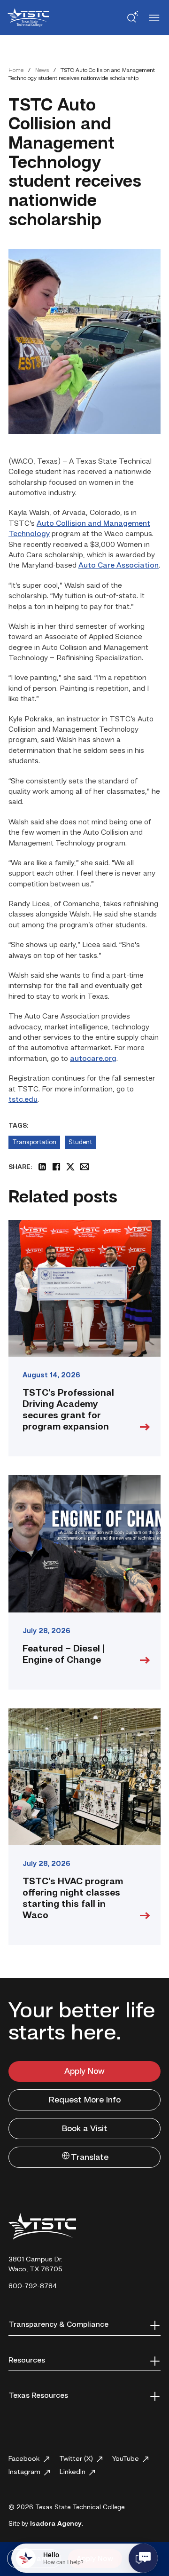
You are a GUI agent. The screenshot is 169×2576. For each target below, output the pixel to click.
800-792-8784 (33, 2287)
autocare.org (93, 1059)
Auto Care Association (119, 566)
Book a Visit (85, 2129)
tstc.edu (23, 1100)
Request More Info (85, 2100)
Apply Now (84, 2071)
